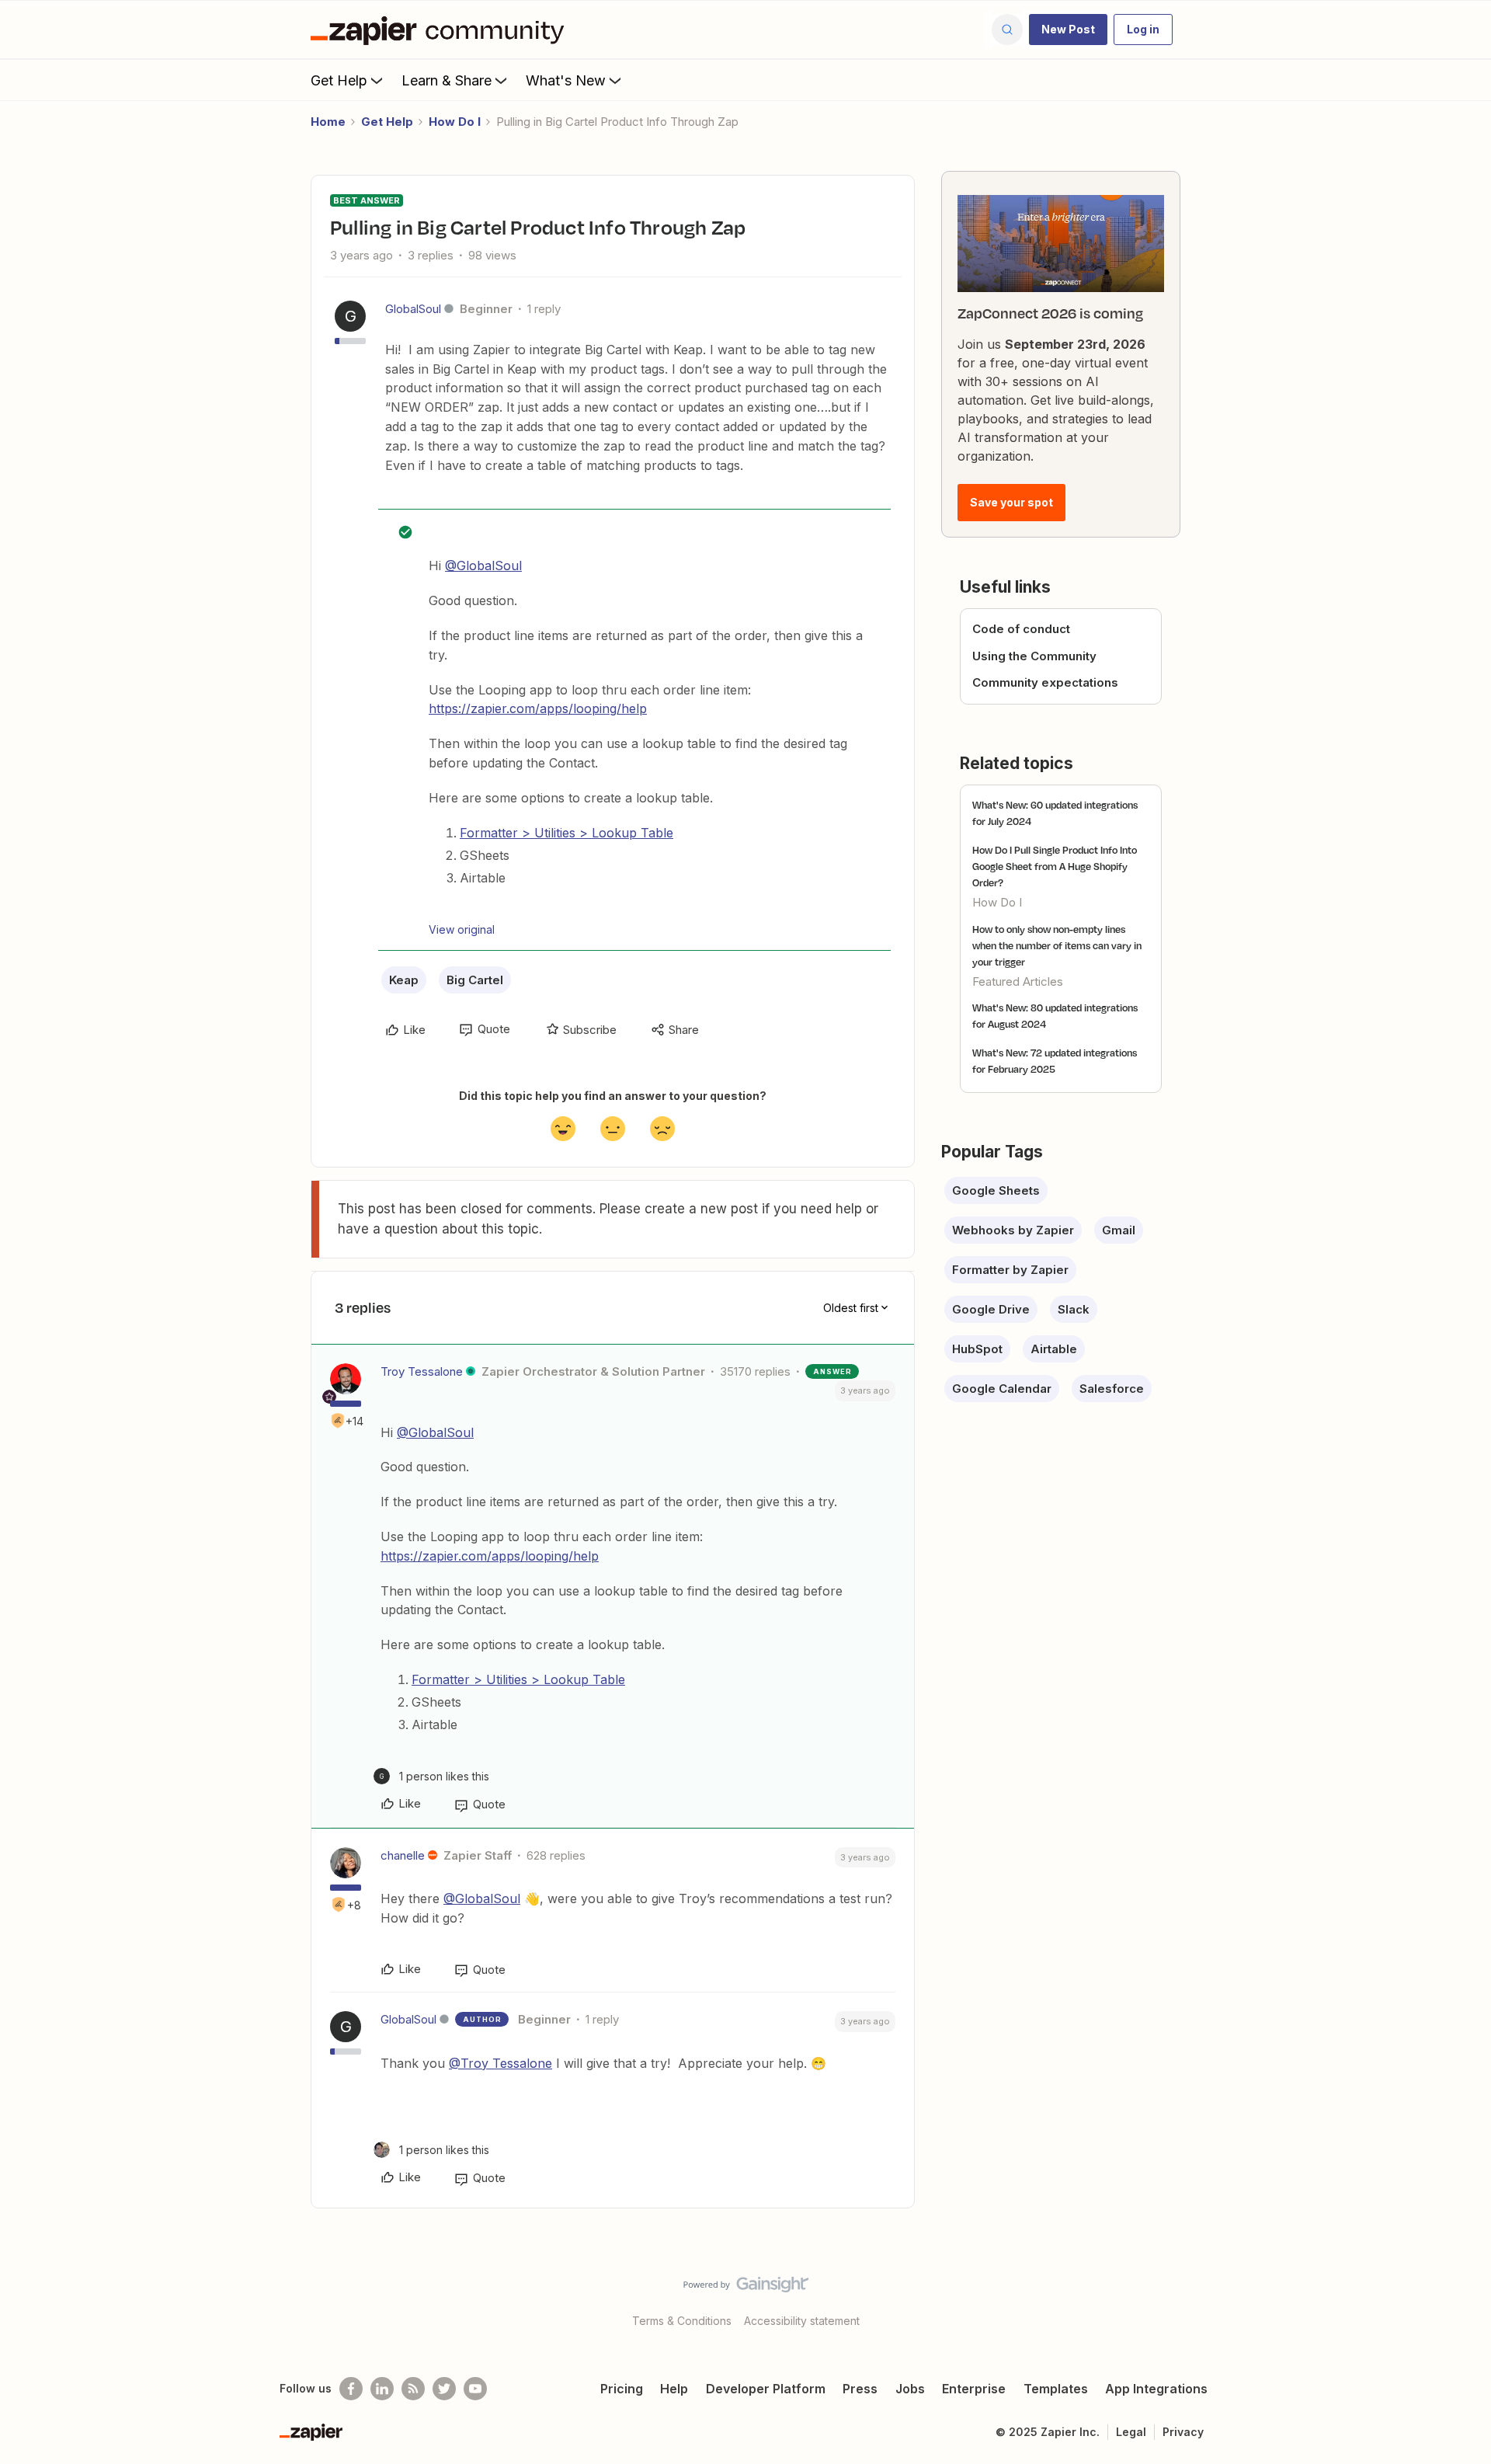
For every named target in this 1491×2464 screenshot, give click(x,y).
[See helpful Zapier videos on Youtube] (475, 2389)
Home (328, 122)
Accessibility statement (802, 2321)
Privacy (1183, 2432)
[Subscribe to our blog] (413, 2389)
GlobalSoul (413, 309)
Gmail (1119, 1230)
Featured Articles (1018, 981)
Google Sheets (996, 1190)
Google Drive (991, 1309)
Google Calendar (1002, 1389)
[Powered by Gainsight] (746, 2288)
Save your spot (1011, 502)
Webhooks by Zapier (1013, 1230)
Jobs (910, 2389)
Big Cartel (475, 980)
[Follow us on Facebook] (351, 2389)
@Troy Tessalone (500, 2063)
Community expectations (1045, 682)
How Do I (455, 122)
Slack (1074, 1309)
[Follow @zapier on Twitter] (444, 2389)
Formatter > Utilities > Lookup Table (567, 833)
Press (860, 2389)
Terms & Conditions (682, 2321)
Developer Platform (766, 2389)
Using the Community (1034, 656)
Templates (1056, 2389)
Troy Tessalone (422, 1371)
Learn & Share (447, 80)
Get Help (339, 80)
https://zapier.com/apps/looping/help (538, 708)
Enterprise (974, 2389)
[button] (1068, 30)
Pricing (622, 2389)
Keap (404, 980)
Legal (1131, 2432)
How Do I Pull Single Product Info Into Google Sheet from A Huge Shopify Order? (1055, 866)
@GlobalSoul (483, 566)
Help (674, 2389)
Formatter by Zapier (1010, 1270)
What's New (566, 80)
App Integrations (1156, 2389)
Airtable (1054, 1349)
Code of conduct (1021, 629)
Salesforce (1112, 1389)
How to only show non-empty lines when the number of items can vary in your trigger (1057, 945)
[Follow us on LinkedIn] (382, 2389)
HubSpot (977, 1349)
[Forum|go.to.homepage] (441, 30)
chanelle (403, 1855)
